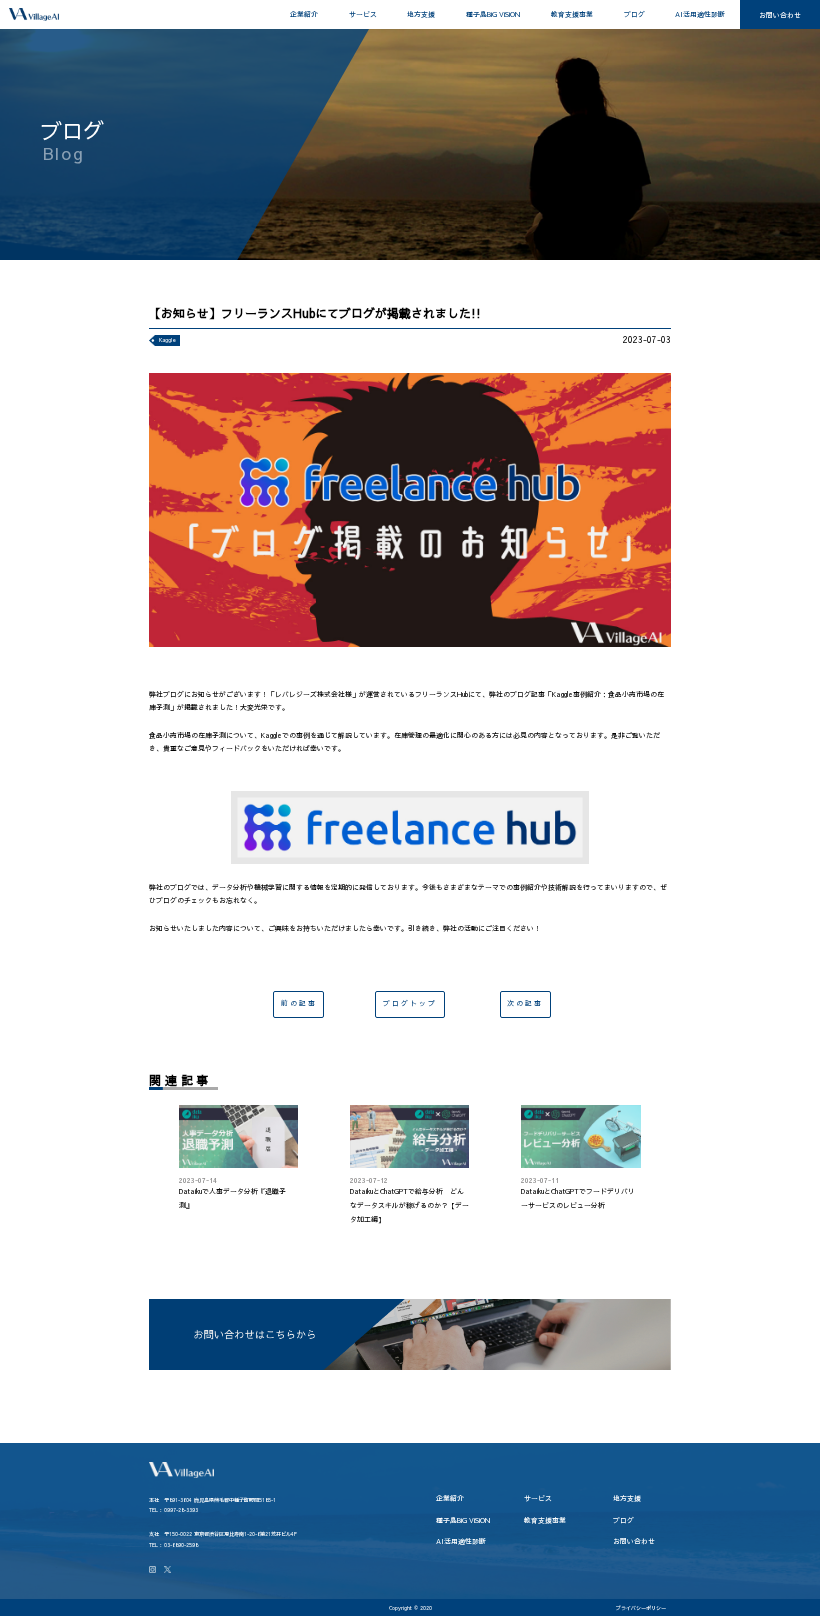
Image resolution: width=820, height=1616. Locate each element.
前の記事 (299, 1003)
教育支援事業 (572, 14)
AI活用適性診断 (700, 14)
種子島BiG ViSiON (493, 14)
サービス (363, 14)
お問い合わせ (780, 15)
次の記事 (525, 1003)
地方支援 (421, 14)
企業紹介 (304, 14)
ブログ (634, 14)
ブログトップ (410, 1003)
